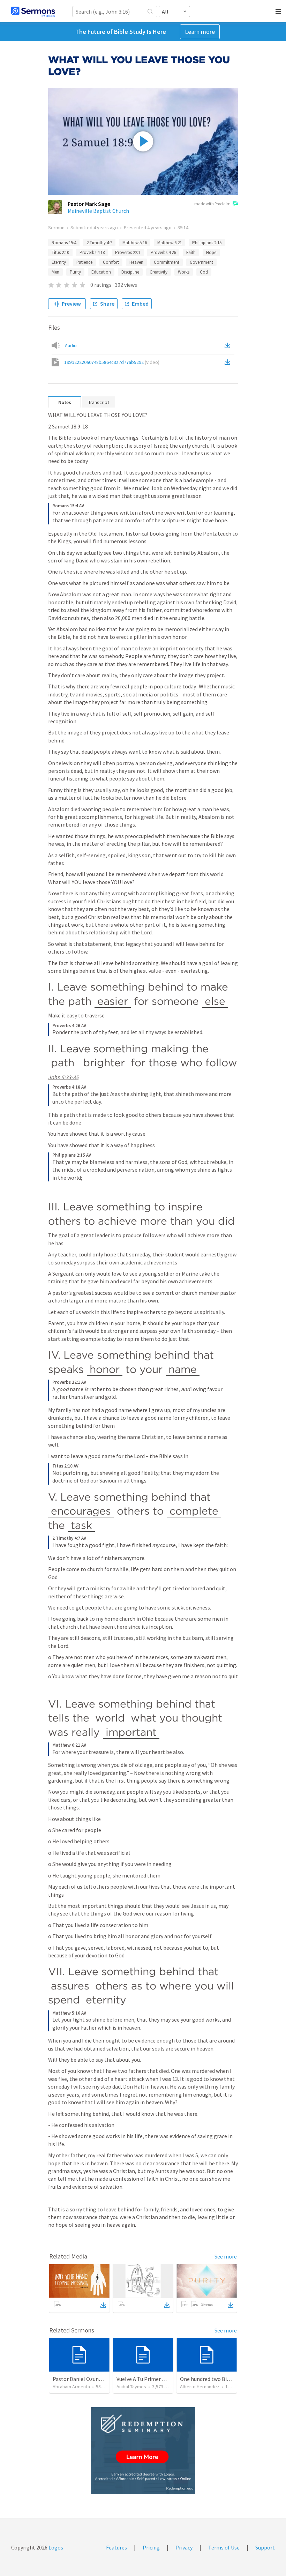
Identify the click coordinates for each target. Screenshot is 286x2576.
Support (265, 2547)
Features (116, 2547)
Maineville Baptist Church (98, 211)
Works (184, 272)
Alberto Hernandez (200, 2387)
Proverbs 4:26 (163, 252)
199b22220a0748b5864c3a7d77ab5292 (112, 362)
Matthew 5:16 (135, 243)
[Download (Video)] (229, 362)
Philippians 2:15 (207, 243)
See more (226, 2256)
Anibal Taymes (131, 2387)
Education (101, 272)
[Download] (103, 2305)
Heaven (136, 262)
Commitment (167, 262)
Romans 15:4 (64, 243)
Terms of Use (224, 2547)
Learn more (200, 32)
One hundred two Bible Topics (216, 2379)
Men (55, 272)
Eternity (59, 262)
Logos (55, 2547)
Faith (191, 252)
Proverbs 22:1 (128, 252)
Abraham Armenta (71, 2387)
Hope (211, 252)
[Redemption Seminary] (143, 2451)
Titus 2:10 (60, 252)
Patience (84, 262)
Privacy (184, 2547)
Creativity (159, 272)
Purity (75, 272)
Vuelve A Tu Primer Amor (146, 2379)
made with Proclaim (212, 204)
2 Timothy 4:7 (99, 243)
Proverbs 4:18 (92, 252)
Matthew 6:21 (170, 243)
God (204, 272)
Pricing (151, 2547)
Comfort (111, 262)
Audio (71, 345)
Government (201, 262)
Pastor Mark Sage (89, 204)
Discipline (130, 272)
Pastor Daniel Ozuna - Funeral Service (97, 2379)
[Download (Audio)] (229, 345)
